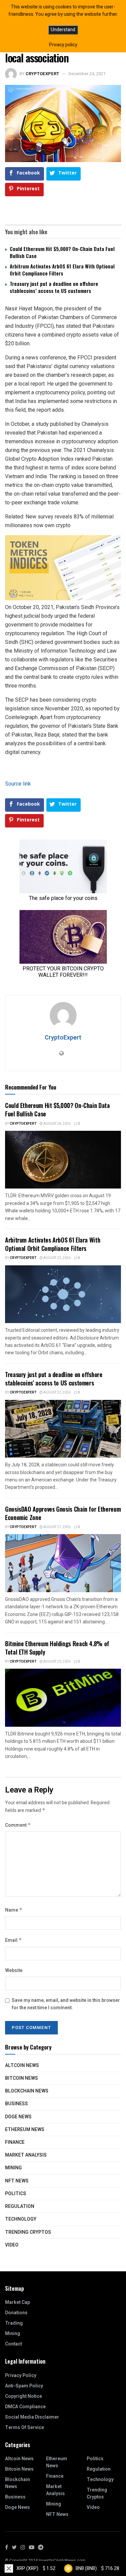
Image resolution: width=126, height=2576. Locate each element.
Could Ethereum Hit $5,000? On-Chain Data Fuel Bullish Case (62, 252)
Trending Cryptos (28, 2232)
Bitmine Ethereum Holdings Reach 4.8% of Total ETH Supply (57, 1648)
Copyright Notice (24, 2396)
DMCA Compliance (25, 2407)
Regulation (20, 2206)
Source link (18, 784)
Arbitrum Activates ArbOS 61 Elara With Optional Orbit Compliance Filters (62, 270)
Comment (18, 1825)
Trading (14, 2323)
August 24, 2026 (57, 1124)
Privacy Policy (21, 2376)
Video (12, 2245)
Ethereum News (25, 2130)
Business (16, 2104)
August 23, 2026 (57, 1258)
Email (13, 1940)
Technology (21, 2219)
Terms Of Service (25, 2428)
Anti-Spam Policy (24, 2386)
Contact (13, 2344)
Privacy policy (63, 45)
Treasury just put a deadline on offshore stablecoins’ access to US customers (54, 287)
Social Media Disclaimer (32, 2417)
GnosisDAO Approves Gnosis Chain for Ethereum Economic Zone (63, 1513)
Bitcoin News (22, 2078)
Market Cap (17, 2302)
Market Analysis (26, 2155)
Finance (15, 2142)
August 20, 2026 (57, 1662)
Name (14, 1910)
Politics (16, 2194)
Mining (13, 2168)
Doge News (18, 2117)
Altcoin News (22, 2065)
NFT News (17, 2181)
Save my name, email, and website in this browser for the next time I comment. (66, 2004)
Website (14, 1971)
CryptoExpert (42, 74)
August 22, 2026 (57, 1393)
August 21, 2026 (57, 1527)
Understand (63, 30)
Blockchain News (27, 2091)
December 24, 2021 (87, 74)
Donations (16, 2313)
